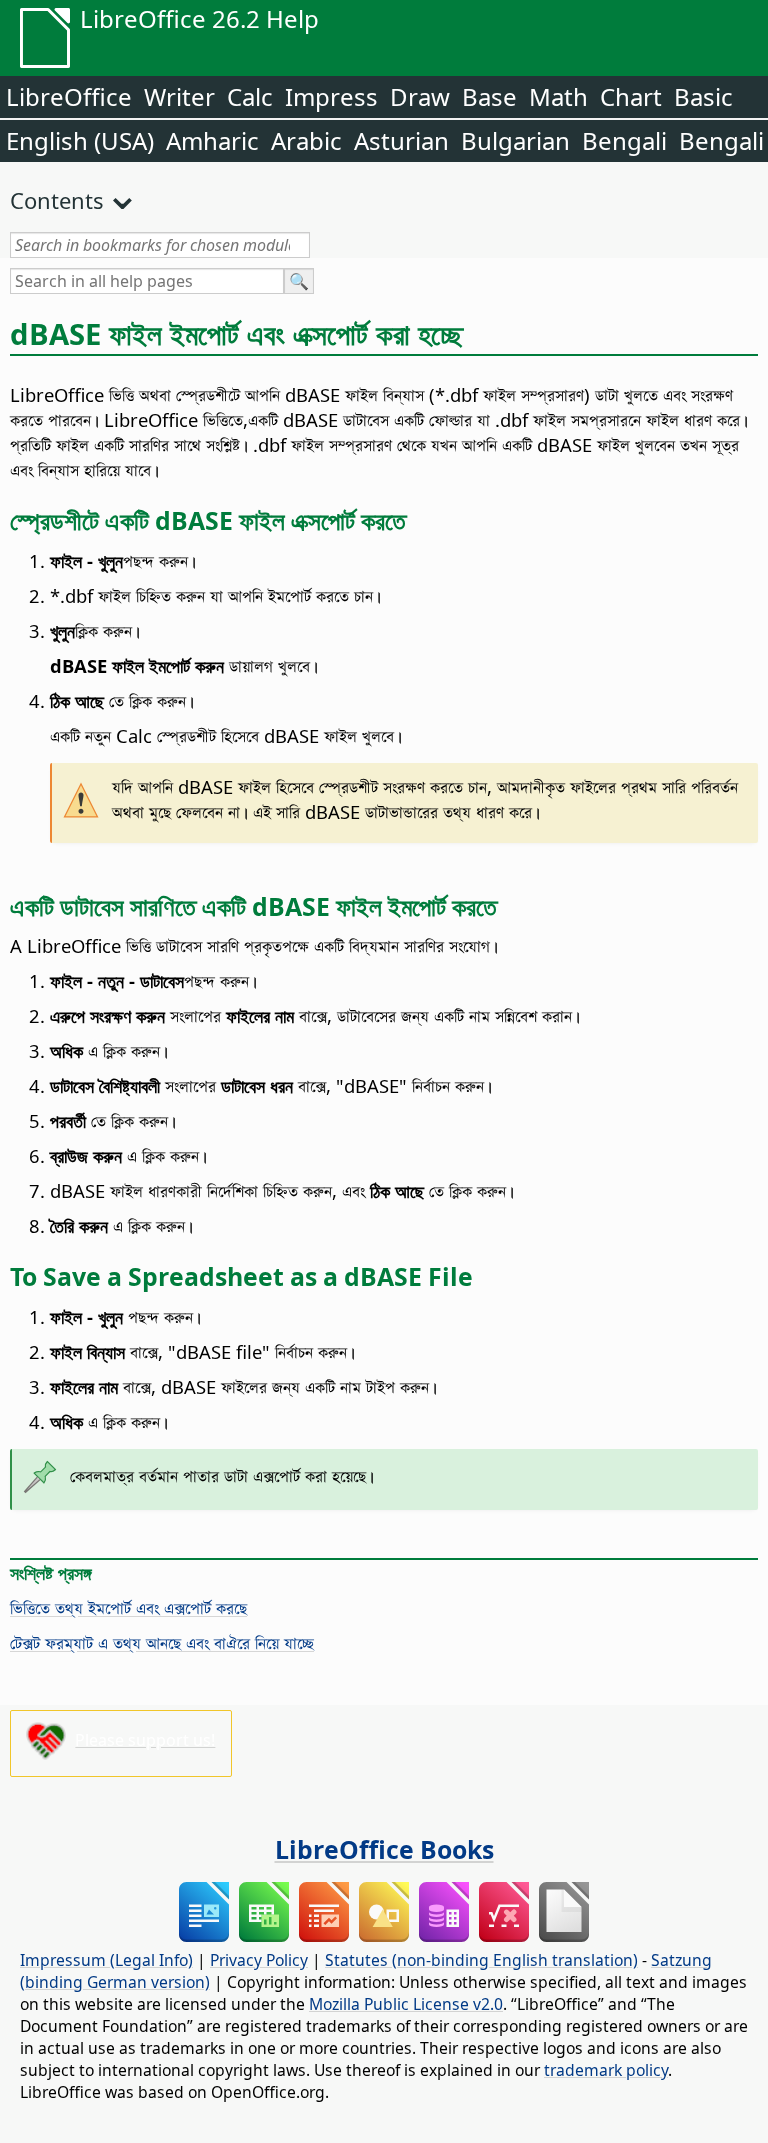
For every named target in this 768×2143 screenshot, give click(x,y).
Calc (250, 96)
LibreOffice (69, 96)
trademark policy (606, 2070)
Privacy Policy (259, 1960)
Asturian (401, 140)
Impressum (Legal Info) (106, 1960)
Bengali (624, 140)
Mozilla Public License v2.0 (406, 2004)
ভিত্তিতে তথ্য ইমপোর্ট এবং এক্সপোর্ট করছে (128, 1607)
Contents (57, 200)
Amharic (212, 140)
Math (558, 96)
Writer (179, 96)
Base (489, 96)
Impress (331, 96)
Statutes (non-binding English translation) (481, 1960)
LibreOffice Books (384, 1849)
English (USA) (80, 140)
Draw (420, 96)
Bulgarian (515, 140)
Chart (631, 96)
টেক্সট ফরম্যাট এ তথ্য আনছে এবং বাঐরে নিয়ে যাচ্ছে (162, 1642)
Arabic (306, 140)
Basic (703, 96)
